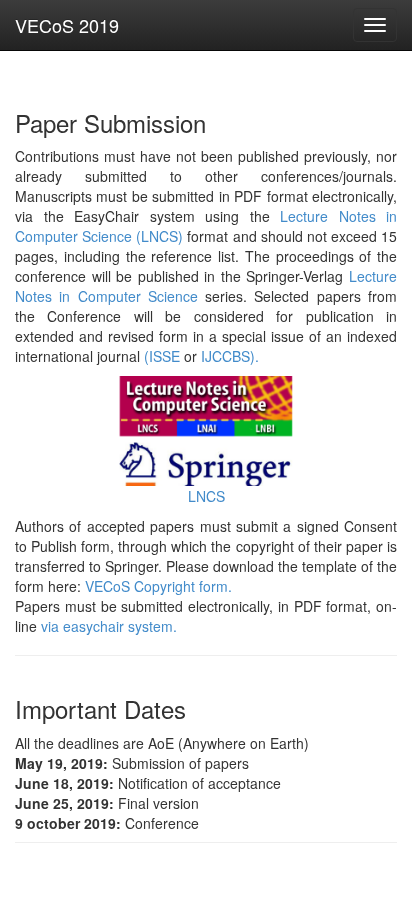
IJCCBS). (230, 356)
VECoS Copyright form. (158, 586)
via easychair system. (109, 626)
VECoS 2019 (67, 25)
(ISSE (162, 356)
